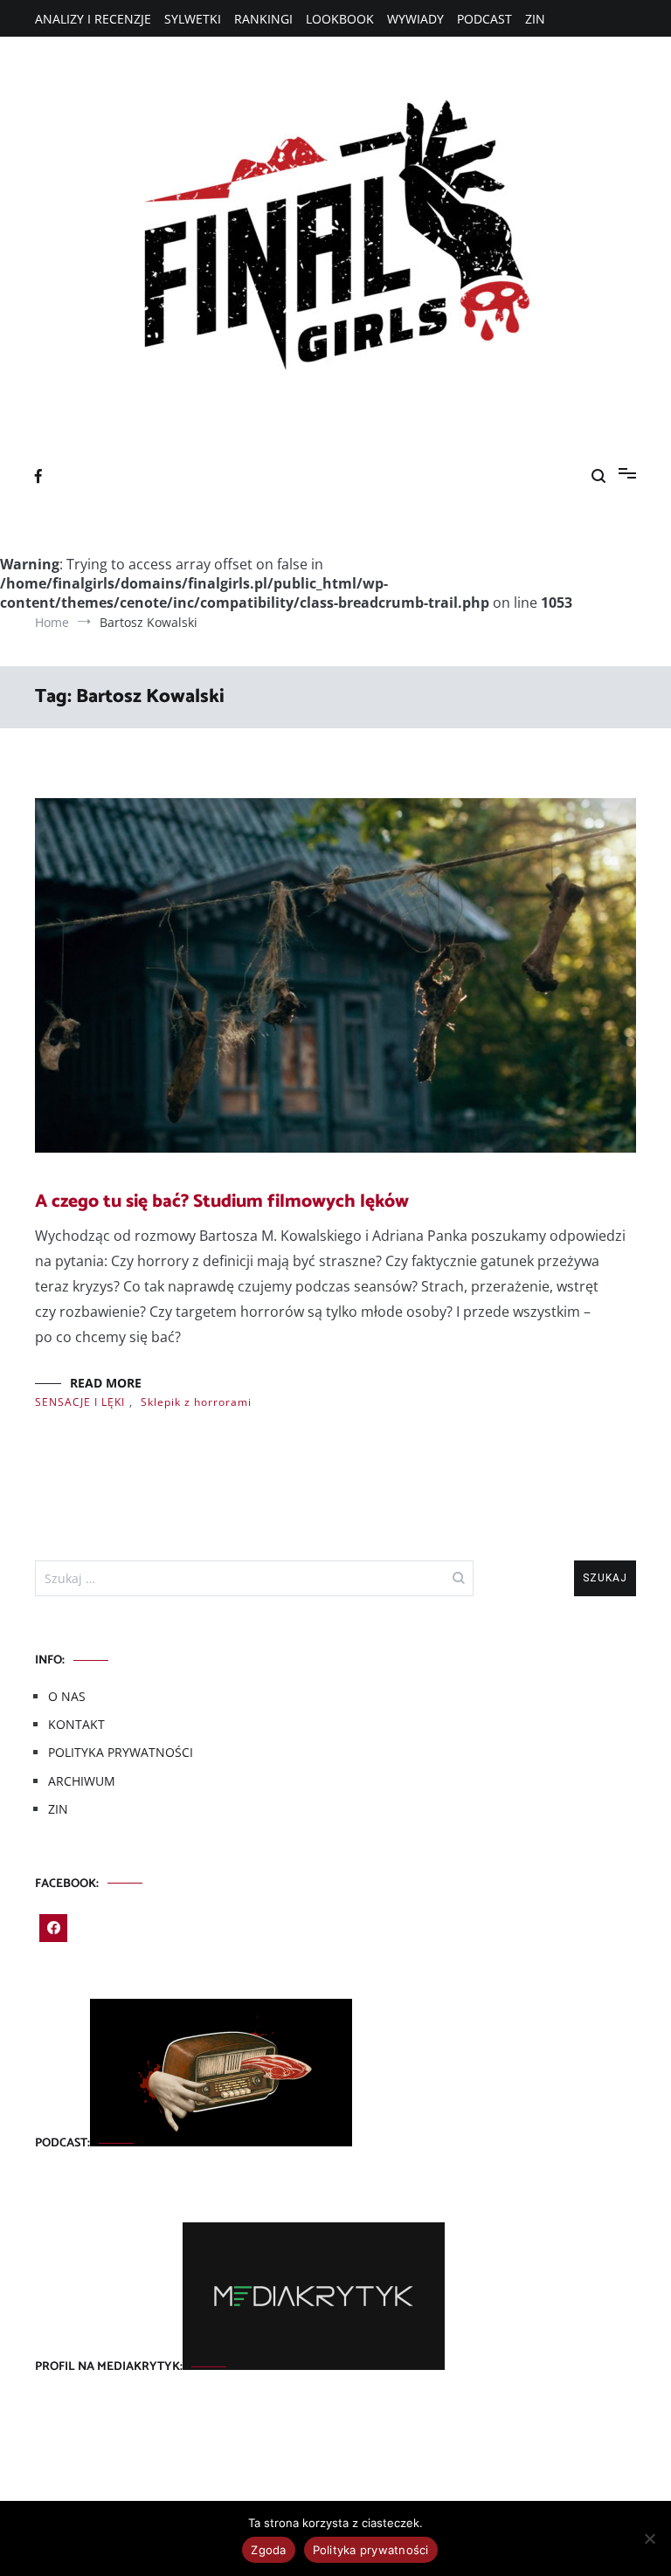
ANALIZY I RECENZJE (93, 19)
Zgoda (268, 2550)
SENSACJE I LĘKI (80, 1402)
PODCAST (484, 19)
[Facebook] (53, 1928)
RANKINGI (263, 19)
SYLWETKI (193, 19)
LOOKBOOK (340, 19)
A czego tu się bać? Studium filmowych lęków (222, 1202)
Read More (106, 1383)
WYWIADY (415, 19)
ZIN (535, 19)
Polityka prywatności (371, 2550)
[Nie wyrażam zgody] (649, 2538)
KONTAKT (76, 1724)
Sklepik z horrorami (196, 1402)
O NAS (67, 1696)
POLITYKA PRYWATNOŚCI (121, 1752)
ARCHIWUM (82, 1781)
